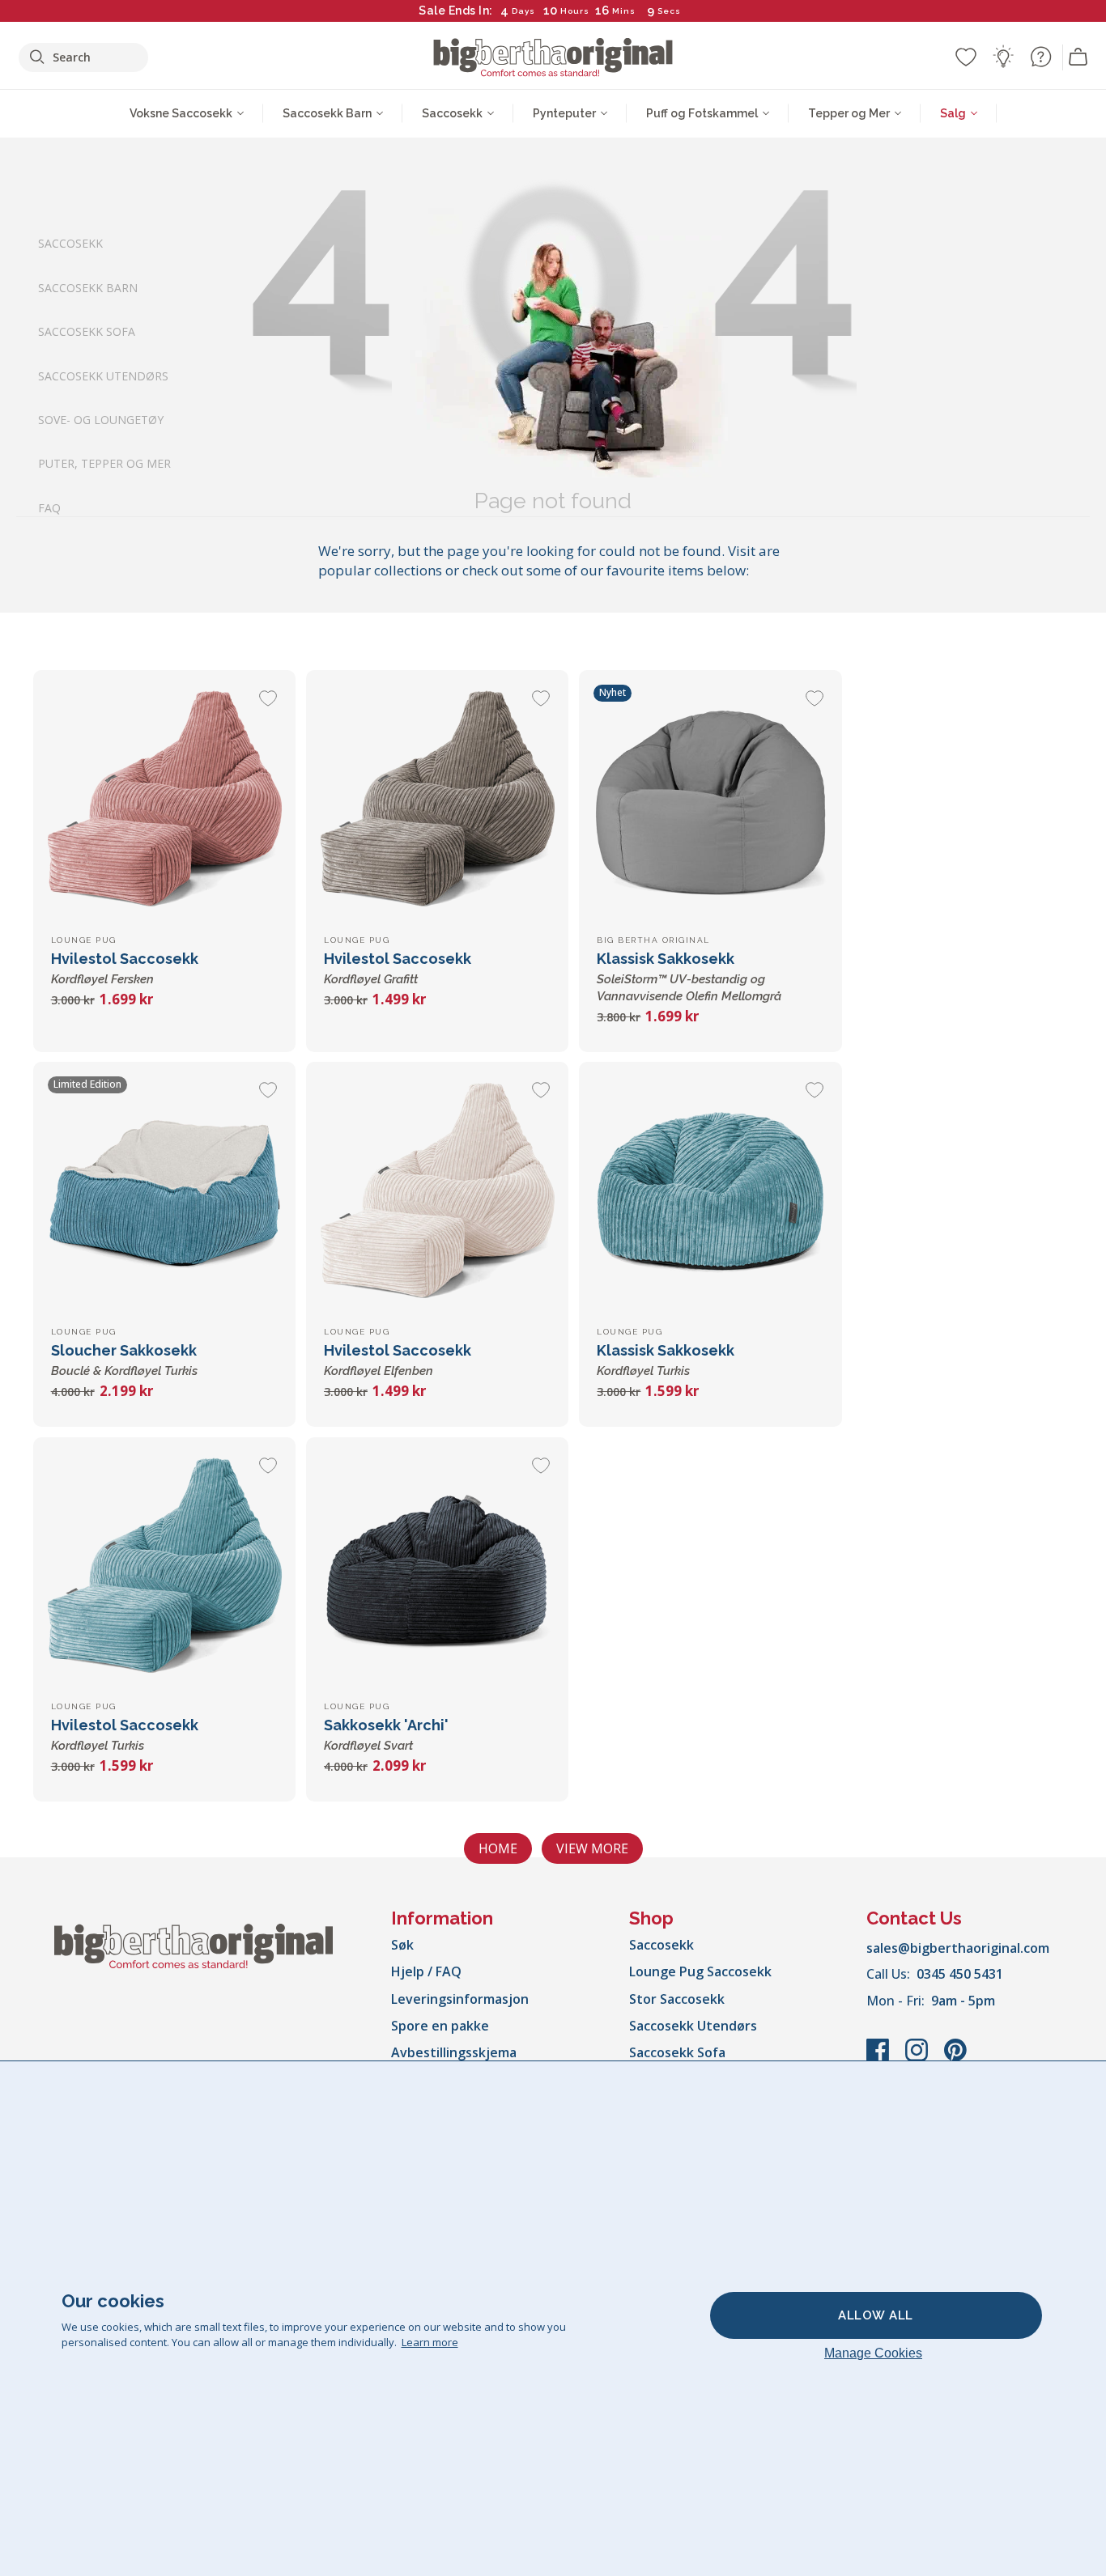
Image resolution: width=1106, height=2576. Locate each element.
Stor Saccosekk (677, 1999)
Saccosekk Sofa (87, 331)
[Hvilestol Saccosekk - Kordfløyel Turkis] (164, 1568)
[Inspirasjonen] (1003, 57)
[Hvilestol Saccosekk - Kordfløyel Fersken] (164, 801)
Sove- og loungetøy (101, 420)
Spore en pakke (440, 2026)
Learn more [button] (430, 2342)
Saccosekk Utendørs (103, 375)
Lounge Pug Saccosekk (700, 1971)
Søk (402, 1945)
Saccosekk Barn (88, 287)
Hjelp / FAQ (426, 1971)
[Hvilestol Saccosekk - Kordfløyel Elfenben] (437, 1193)
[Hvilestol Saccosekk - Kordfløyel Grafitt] (437, 801)
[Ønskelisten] (966, 57)
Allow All (876, 2315)
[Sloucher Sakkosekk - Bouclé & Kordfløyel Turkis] (164, 1193)
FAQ (49, 507)
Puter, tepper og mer (104, 463)
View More (592, 1848)
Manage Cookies (873, 2353)
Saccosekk (70, 243)
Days (523, 11)
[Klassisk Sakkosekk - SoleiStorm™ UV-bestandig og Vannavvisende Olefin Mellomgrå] (710, 801)
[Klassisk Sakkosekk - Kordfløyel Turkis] (710, 1193)
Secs (669, 11)
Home (498, 1848)
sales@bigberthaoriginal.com (958, 1948)
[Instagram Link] (918, 2058)
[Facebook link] (879, 2058)
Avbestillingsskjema (454, 2052)
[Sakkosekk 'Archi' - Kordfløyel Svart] (437, 1568)
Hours (575, 11)
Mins (624, 11)
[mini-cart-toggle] (1078, 57)
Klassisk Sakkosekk (689, 977)
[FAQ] (1040, 57)
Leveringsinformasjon (460, 1999)
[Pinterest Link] (955, 2058)
